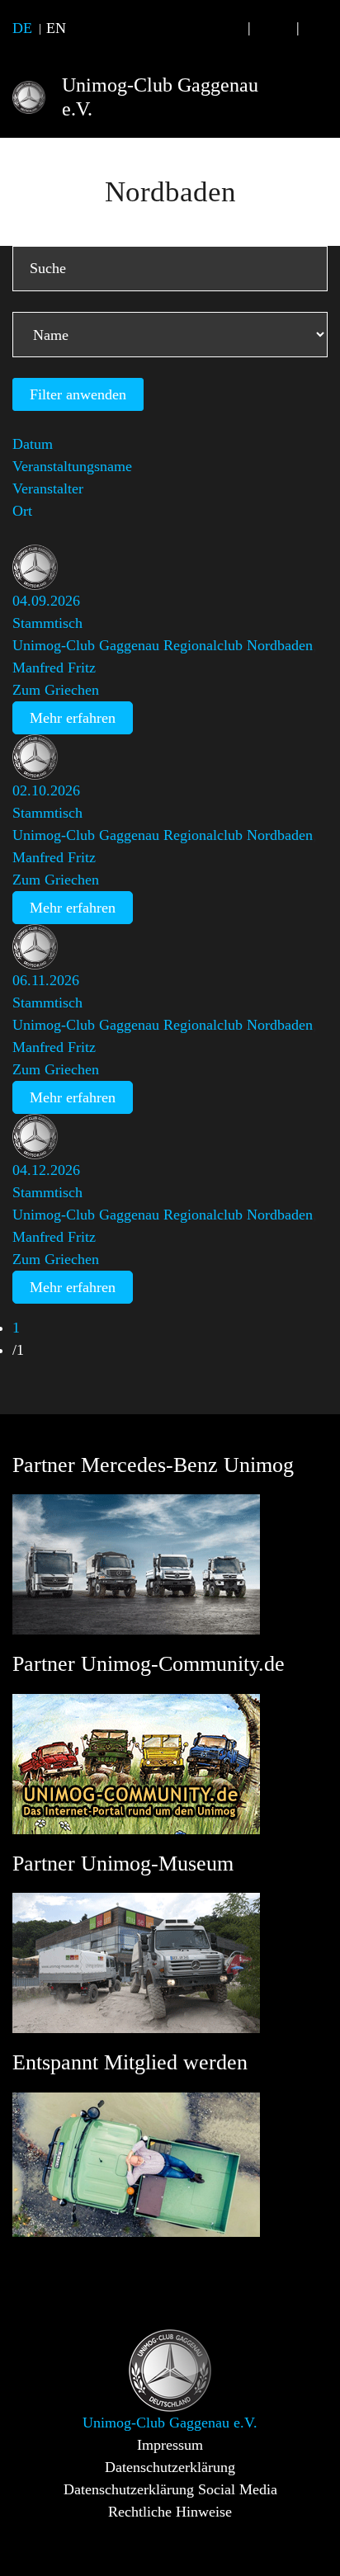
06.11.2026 (46, 980)
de (22, 28)
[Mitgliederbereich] (322, 28)
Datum (33, 444)
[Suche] (225, 28)
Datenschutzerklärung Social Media (170, 2489)
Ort (22, 511)
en (56, 28)
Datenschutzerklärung (170, 2467)
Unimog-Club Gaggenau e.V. (160, 97)
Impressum (170, 2445)
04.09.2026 (46, 601)
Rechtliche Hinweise (170, 2512)
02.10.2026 (46, 790)
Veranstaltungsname (72, 466)
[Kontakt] (274, 28)
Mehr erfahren (73, 718)
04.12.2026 (46, 1170)
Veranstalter (48, 488)
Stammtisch (47, 623)
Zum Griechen (56, 690)
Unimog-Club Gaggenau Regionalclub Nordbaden (163, 645)
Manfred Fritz (54, 668)
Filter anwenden (78, 394)
